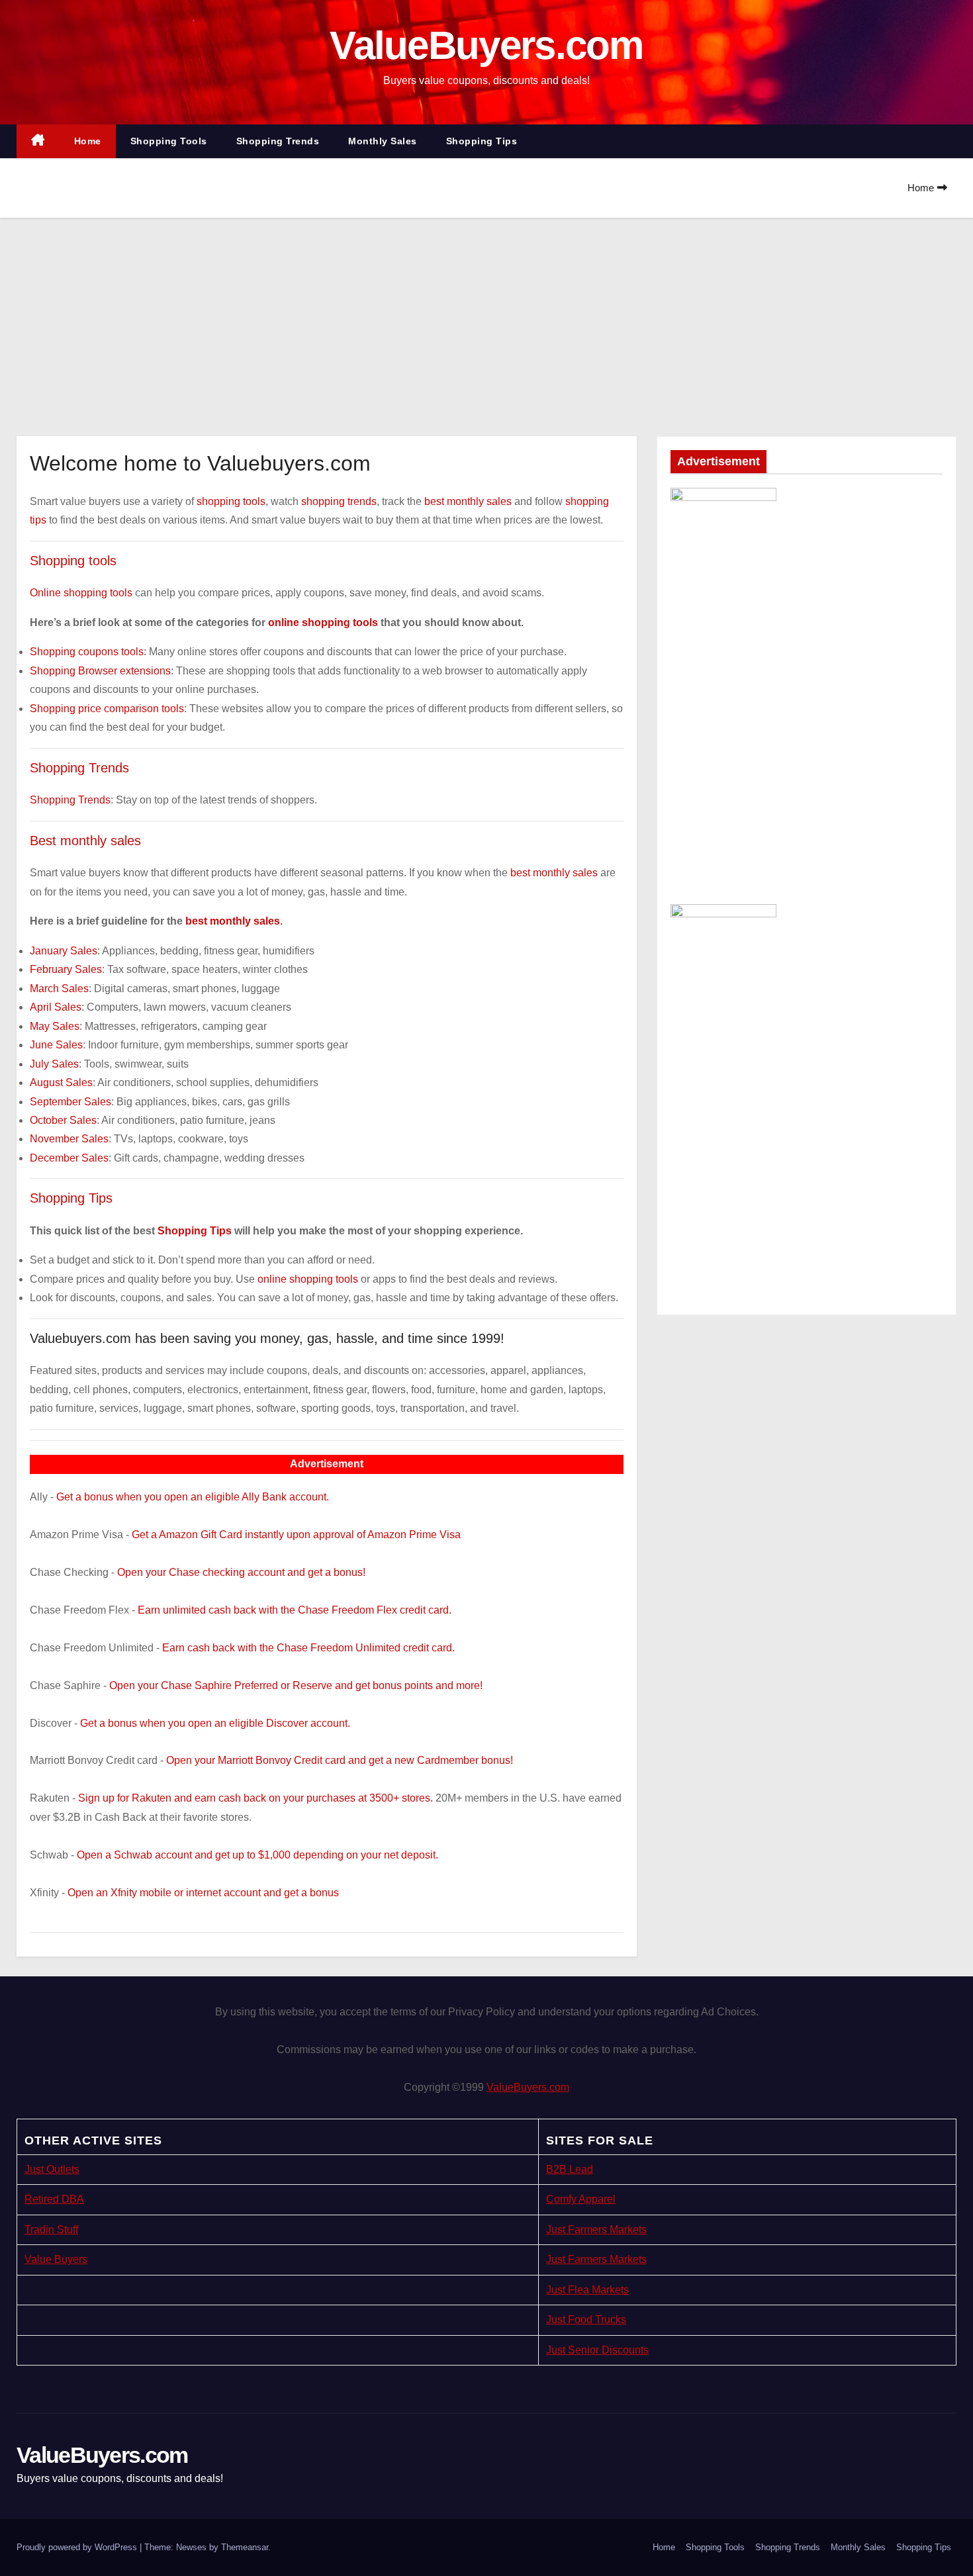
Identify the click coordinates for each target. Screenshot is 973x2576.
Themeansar (245, 2547)
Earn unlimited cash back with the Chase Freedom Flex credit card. (295, 1610)
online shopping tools (323, 622)
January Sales (64, 951)
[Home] (38, 141)
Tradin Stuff (51, 2230)
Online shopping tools (81, 593)
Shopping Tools (169, 141)
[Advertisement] (486, 317)
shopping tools (231, 501)
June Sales (56, 1045)
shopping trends (339, 501)
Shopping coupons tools (87, 652)
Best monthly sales (85, 841)
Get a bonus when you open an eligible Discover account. (215, 1723)
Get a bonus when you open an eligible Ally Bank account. (193, 1497)
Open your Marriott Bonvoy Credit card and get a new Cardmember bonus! (340, 1760)
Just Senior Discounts (597, 2350)
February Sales (66, 969)
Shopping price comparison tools (107, 709)
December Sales (69, 1158)
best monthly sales (468, 501)
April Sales (56, 1007)
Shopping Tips (482, 141)
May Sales (55, 1026)
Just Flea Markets (587, 2290)
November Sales (69, 1139)
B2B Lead (570, 2169)
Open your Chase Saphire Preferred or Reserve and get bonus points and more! (296, 1685)
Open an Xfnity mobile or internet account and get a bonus (203, 1893)
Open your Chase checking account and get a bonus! (241, 1572)
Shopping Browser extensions (100, 671)
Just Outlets (52, 2169)
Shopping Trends (278, 141)
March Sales (59, 989)
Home (88, 141)
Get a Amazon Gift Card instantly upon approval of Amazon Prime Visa (296, 1535)
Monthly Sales (383, 141)
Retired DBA (54, 2199)
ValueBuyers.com (486, 45)
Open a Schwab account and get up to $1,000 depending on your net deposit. (257, 1855)
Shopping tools (73, 561)
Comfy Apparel (581, 2199)
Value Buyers (56, 2259)
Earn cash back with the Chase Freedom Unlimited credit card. (308, 1648)
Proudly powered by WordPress (78, 2547)
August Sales (61, 1082)
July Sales (54, 1064)
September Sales (70, 1102)
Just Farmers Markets (596, 2230)
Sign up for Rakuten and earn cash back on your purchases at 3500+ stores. (255, 1798)
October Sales (63, 1120)
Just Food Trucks (586, 2320)
